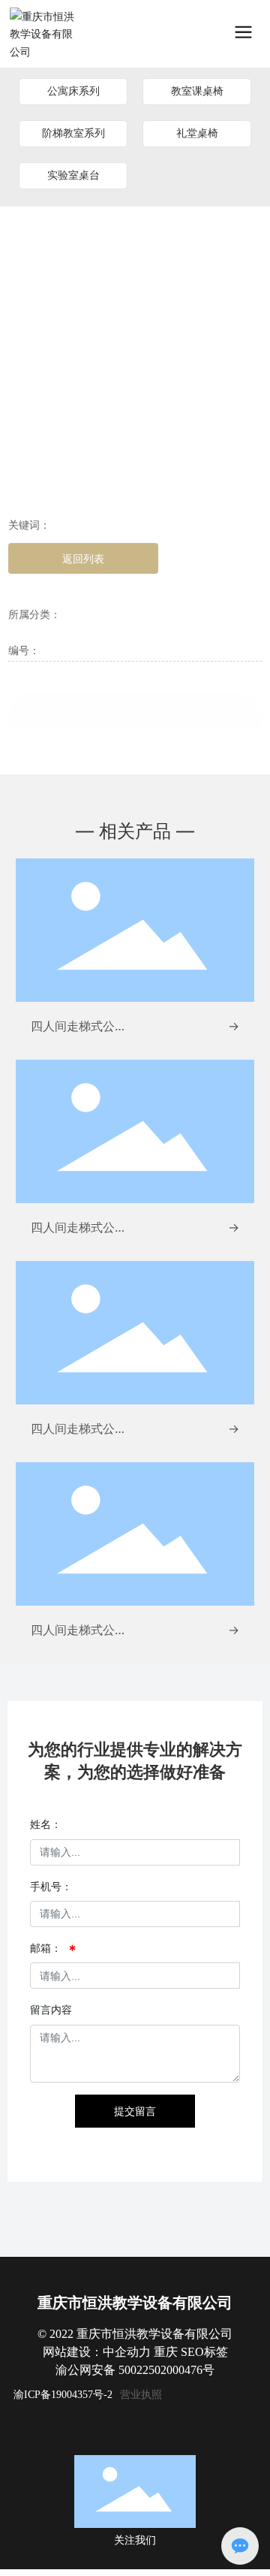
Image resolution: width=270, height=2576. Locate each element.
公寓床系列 (73, 91)
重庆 (166, 2352)
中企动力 (127, 2352)
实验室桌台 (73, 175)
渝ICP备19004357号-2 (63, 2395)
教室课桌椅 (197, 91)
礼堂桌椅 (197, 133)
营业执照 (141, 2394)
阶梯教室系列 (73, 133)
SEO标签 (204, 2352)
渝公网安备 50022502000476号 (135, 2370)
